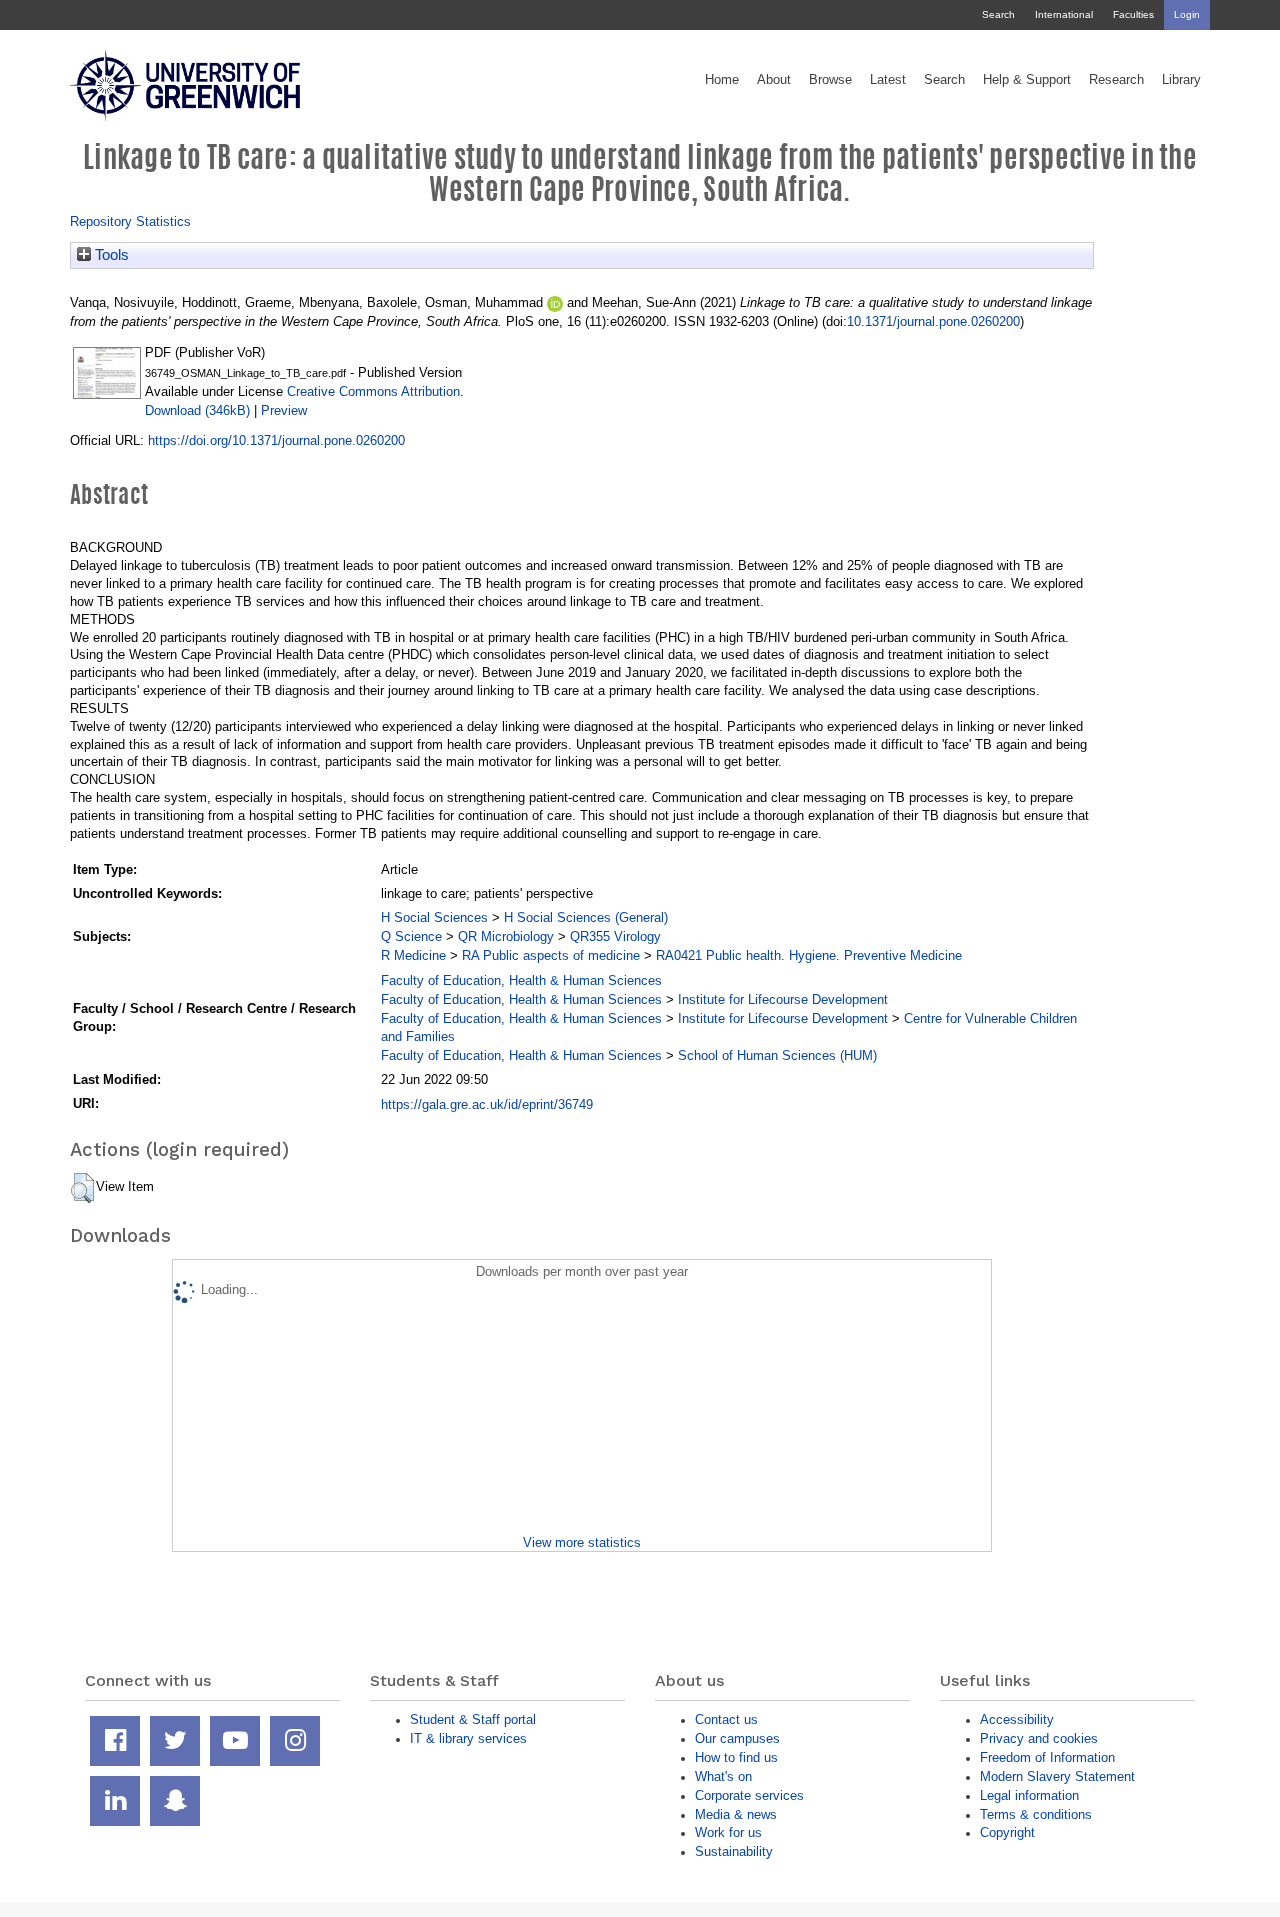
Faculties (1133, 14)
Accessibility (1017, 1719)
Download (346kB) (197, 410)
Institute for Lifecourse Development (783, 999)
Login (1187, 14)
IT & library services (468, 1738)
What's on (723, 1776)
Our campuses (737, 1738)
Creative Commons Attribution (373, 391)
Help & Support (1027, 80)
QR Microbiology (506, 936)
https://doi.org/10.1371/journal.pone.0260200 (276, 440)
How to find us (736, 1757)
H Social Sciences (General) (586, 917)
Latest (888, 80)
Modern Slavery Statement (1057, 1776)
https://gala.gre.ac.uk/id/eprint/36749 (487, 1104)
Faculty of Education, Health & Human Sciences (521, 980)
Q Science (411, 936)
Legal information (1029, 1795)
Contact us (726, 1719)
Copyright (1007, 1832)
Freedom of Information (1047, 1757)
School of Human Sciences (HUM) (777, 1055)
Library (1181, 80)
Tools (110, 255)
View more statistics (582, 1542)
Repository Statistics (130, 221)
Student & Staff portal (473, 1719)
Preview (284, 410)
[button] (82, 1188)
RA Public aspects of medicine (551, 955)
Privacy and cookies (1039, 1738)
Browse (830, 80)
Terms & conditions (1036, 1814)
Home (722, 80)
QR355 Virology (615, 936)
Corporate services (749, 1795)
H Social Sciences (434, 917)
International (1064, 14)
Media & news (736, 1814)
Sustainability (734, 1851)
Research (1116, 80)
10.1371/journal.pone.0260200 (933, 321)
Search (998, 14)
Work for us (728, 1832)
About (774, 80)
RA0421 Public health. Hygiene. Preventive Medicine (809, 955)
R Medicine (413, 955)
